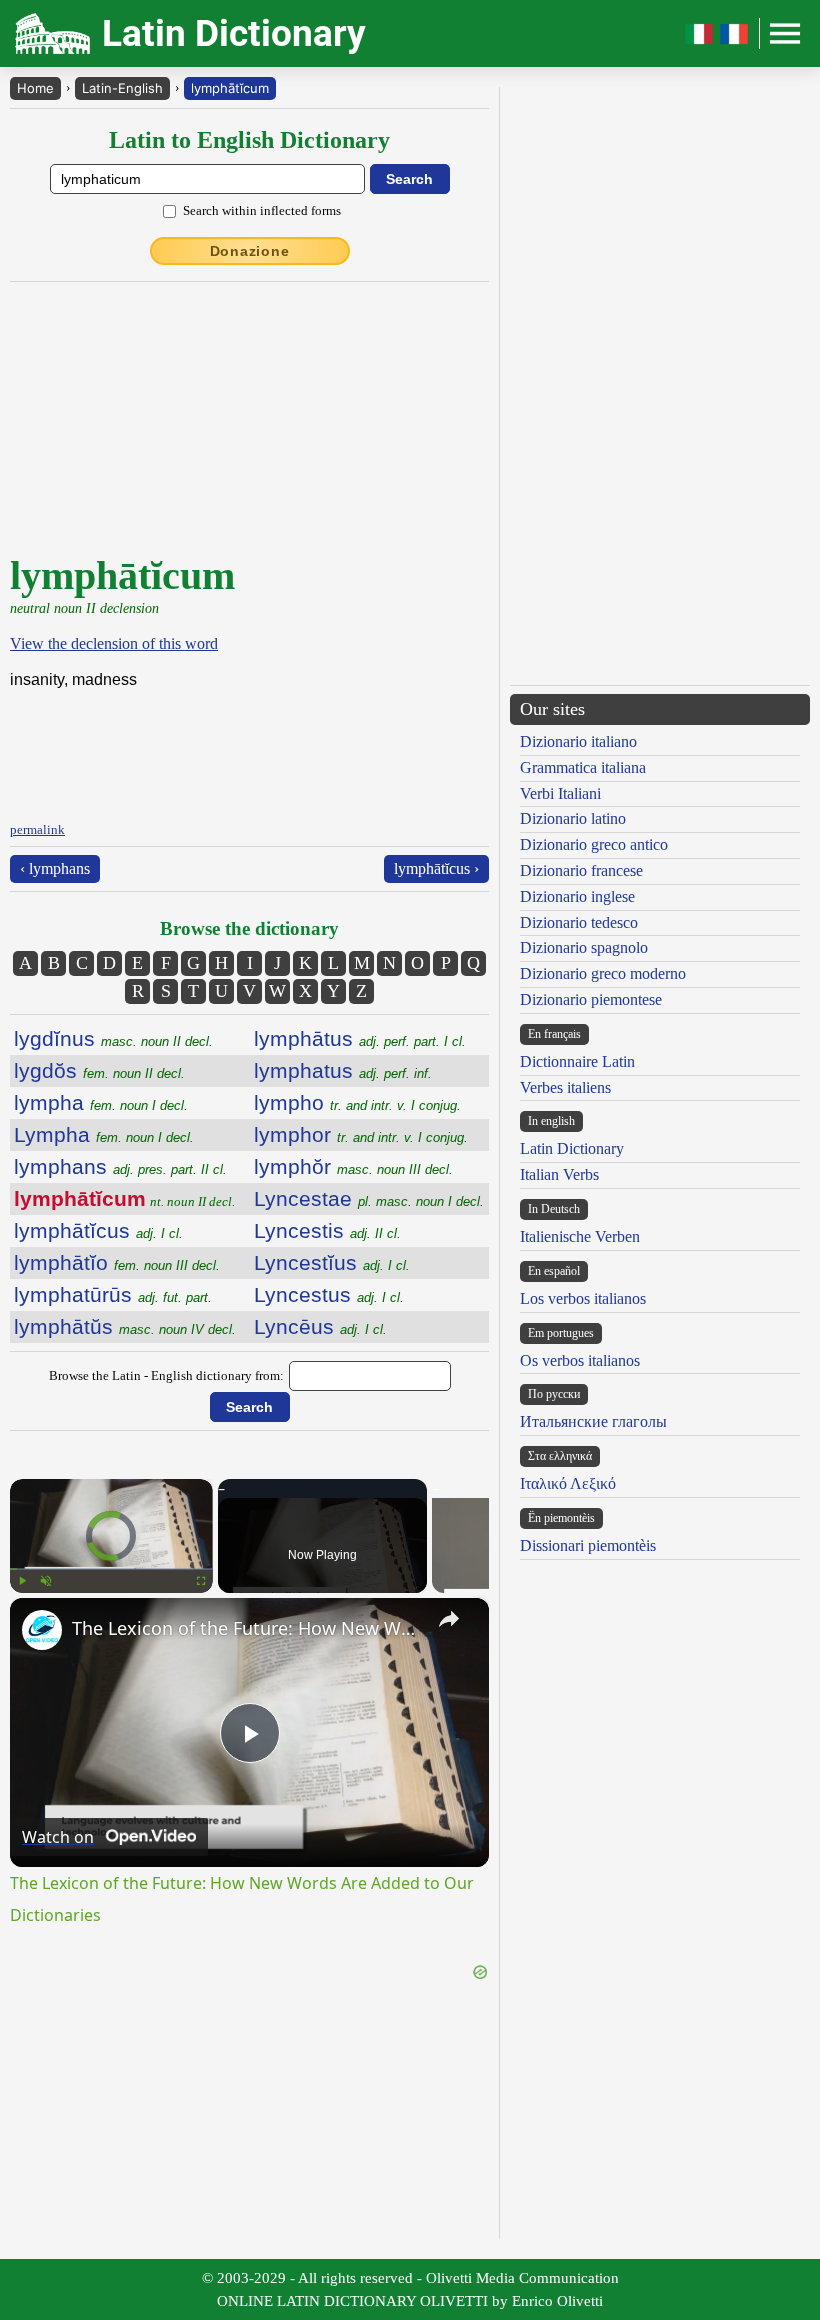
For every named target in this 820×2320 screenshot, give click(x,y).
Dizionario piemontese (591, 999)
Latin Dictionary (572, 1148)
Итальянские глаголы (593, 1421)
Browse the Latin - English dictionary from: (166, 1375)
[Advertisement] (258, 417)
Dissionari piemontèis (588, 1545)
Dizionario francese (581, 870)
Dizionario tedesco (579, 922)
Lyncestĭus (332, 1262)
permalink (37, 829)
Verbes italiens (565, 1087)
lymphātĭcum (230, 88)
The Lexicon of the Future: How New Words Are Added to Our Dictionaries (246, 1628)
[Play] (22, 1581)
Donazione (250, 251)
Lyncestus (329, 1294)
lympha (101, 1102)
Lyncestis (327, 1230)
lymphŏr (353, 1166)
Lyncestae (369, 1198)
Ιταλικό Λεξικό (568, 1483)
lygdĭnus (113, 1038)
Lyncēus (320, 1326)
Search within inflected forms (262, 210)
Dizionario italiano (578, 741)
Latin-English (122, 88)
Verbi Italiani (560, 793)
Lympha (104, 1134)
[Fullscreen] (201, 1581)
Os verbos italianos (580, 1360)
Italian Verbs (559, 1174)
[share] (449, 1619)
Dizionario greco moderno (603, 973)
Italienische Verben (580, 1236)
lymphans (120, 1166)
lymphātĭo (117, 1262)
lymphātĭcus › (436, 868)
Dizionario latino (573, 818)
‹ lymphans (55, 868)
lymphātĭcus (98, 1230)
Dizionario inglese (577, 896)
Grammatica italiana (583, 767)
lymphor (361, 1134)
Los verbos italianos (583, 1298)
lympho (357, 1102)
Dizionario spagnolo (584, 947)
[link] (42, 1630)
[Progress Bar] (111, 1569)
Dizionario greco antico (594, 844)
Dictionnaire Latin (577, 1061)
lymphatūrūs (113, 1294)
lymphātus (360, 1038)
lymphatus (343, 1070)
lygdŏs (99, 1070)
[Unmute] (46, 1581)
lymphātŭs (125, 1326)
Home (35, 88)
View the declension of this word (114, 643)
